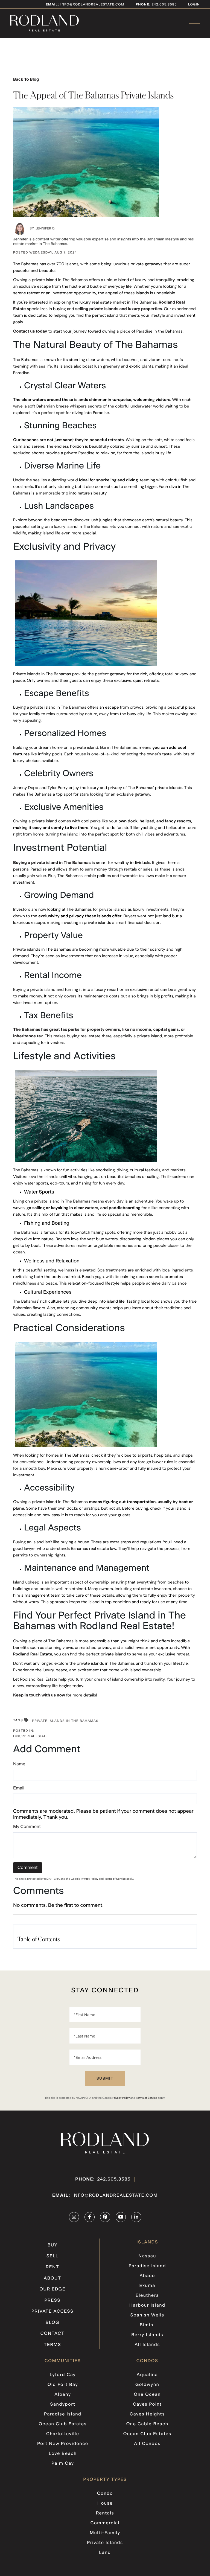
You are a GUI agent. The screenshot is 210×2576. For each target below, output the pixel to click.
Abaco (147, 2276)
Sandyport (63, 2405)
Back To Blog (26, 79)
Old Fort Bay (63, 2385)
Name (19, 1764)
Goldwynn (147, 2385)
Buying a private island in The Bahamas (52, 863)
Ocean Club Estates (63, 2424)
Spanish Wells (147, 2315)
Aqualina (147, 2375)
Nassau (147, 2256)
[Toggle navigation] (194, 23)
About (52, 2278)
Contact (52, 2334)
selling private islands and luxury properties (119, 309)
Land (105, 2553)
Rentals (105, 2513)
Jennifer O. (45, 229)
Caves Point (147, 2405)
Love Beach (63, 2454)
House (105, 2504)
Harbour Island (147, 2306)
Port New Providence (63, 2444)
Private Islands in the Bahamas (65, 1721)
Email (19, 1788)
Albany (63, 2395)
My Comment (27, 1827)
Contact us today (30, 331)
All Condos (147, 2444)
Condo (105, 2494)
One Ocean (147, 2395)
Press (53, 2301)
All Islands (147, 2345)
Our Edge (52, 2289)
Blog (52, 2323)
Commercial (105, 2523)
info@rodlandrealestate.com (85, 5)
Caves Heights (147, 2414)
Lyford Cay (63, 2375)
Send (105, 2079)
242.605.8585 (164, 5)
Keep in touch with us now (39, 1695)
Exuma (147, 2286)
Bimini (147, 2325)
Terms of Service (115, 1879)
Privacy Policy (90, 1879)
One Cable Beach (147, 2424)
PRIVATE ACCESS (52, 2312)
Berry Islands (147, 2335)
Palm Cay (63, 2464)
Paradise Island (147, 2266)
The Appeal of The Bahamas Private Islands (94, 95)
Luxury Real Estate (30, 1736)
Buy (52, 2245)
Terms (52, 2345)
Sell (52, 2256)
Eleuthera (147, 2296)
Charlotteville (63, 2434)
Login (194, 5)
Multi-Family (105, 2533)
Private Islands (105, 2543)
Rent (52, 2267)
